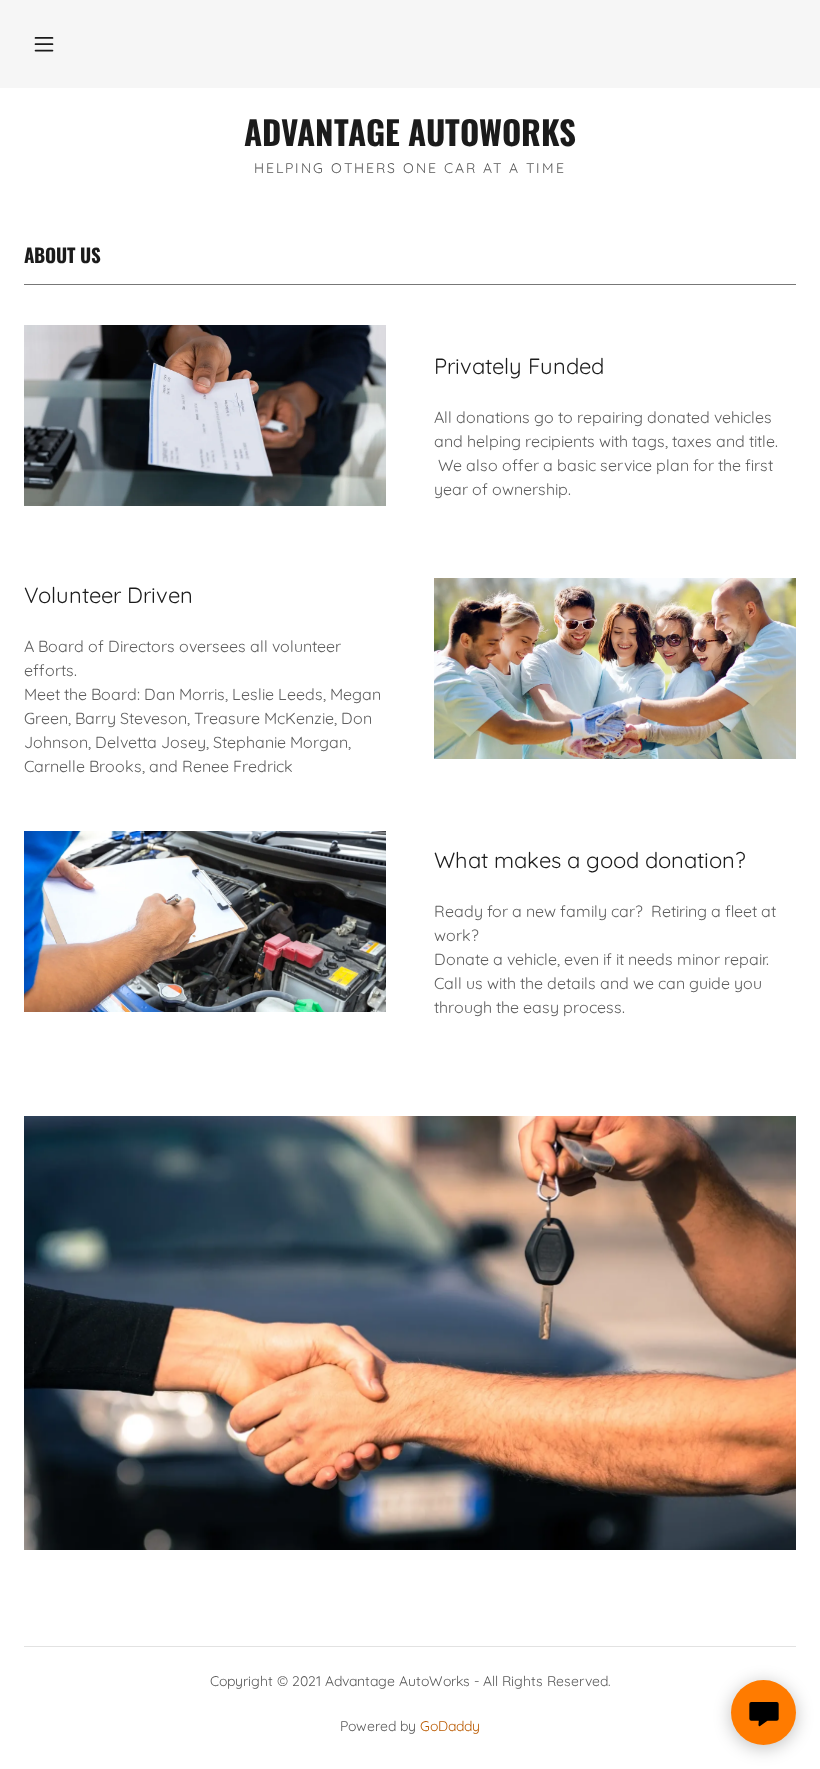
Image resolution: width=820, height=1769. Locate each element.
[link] (410, 140)
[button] (44, 44)
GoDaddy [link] (450, 1726)
